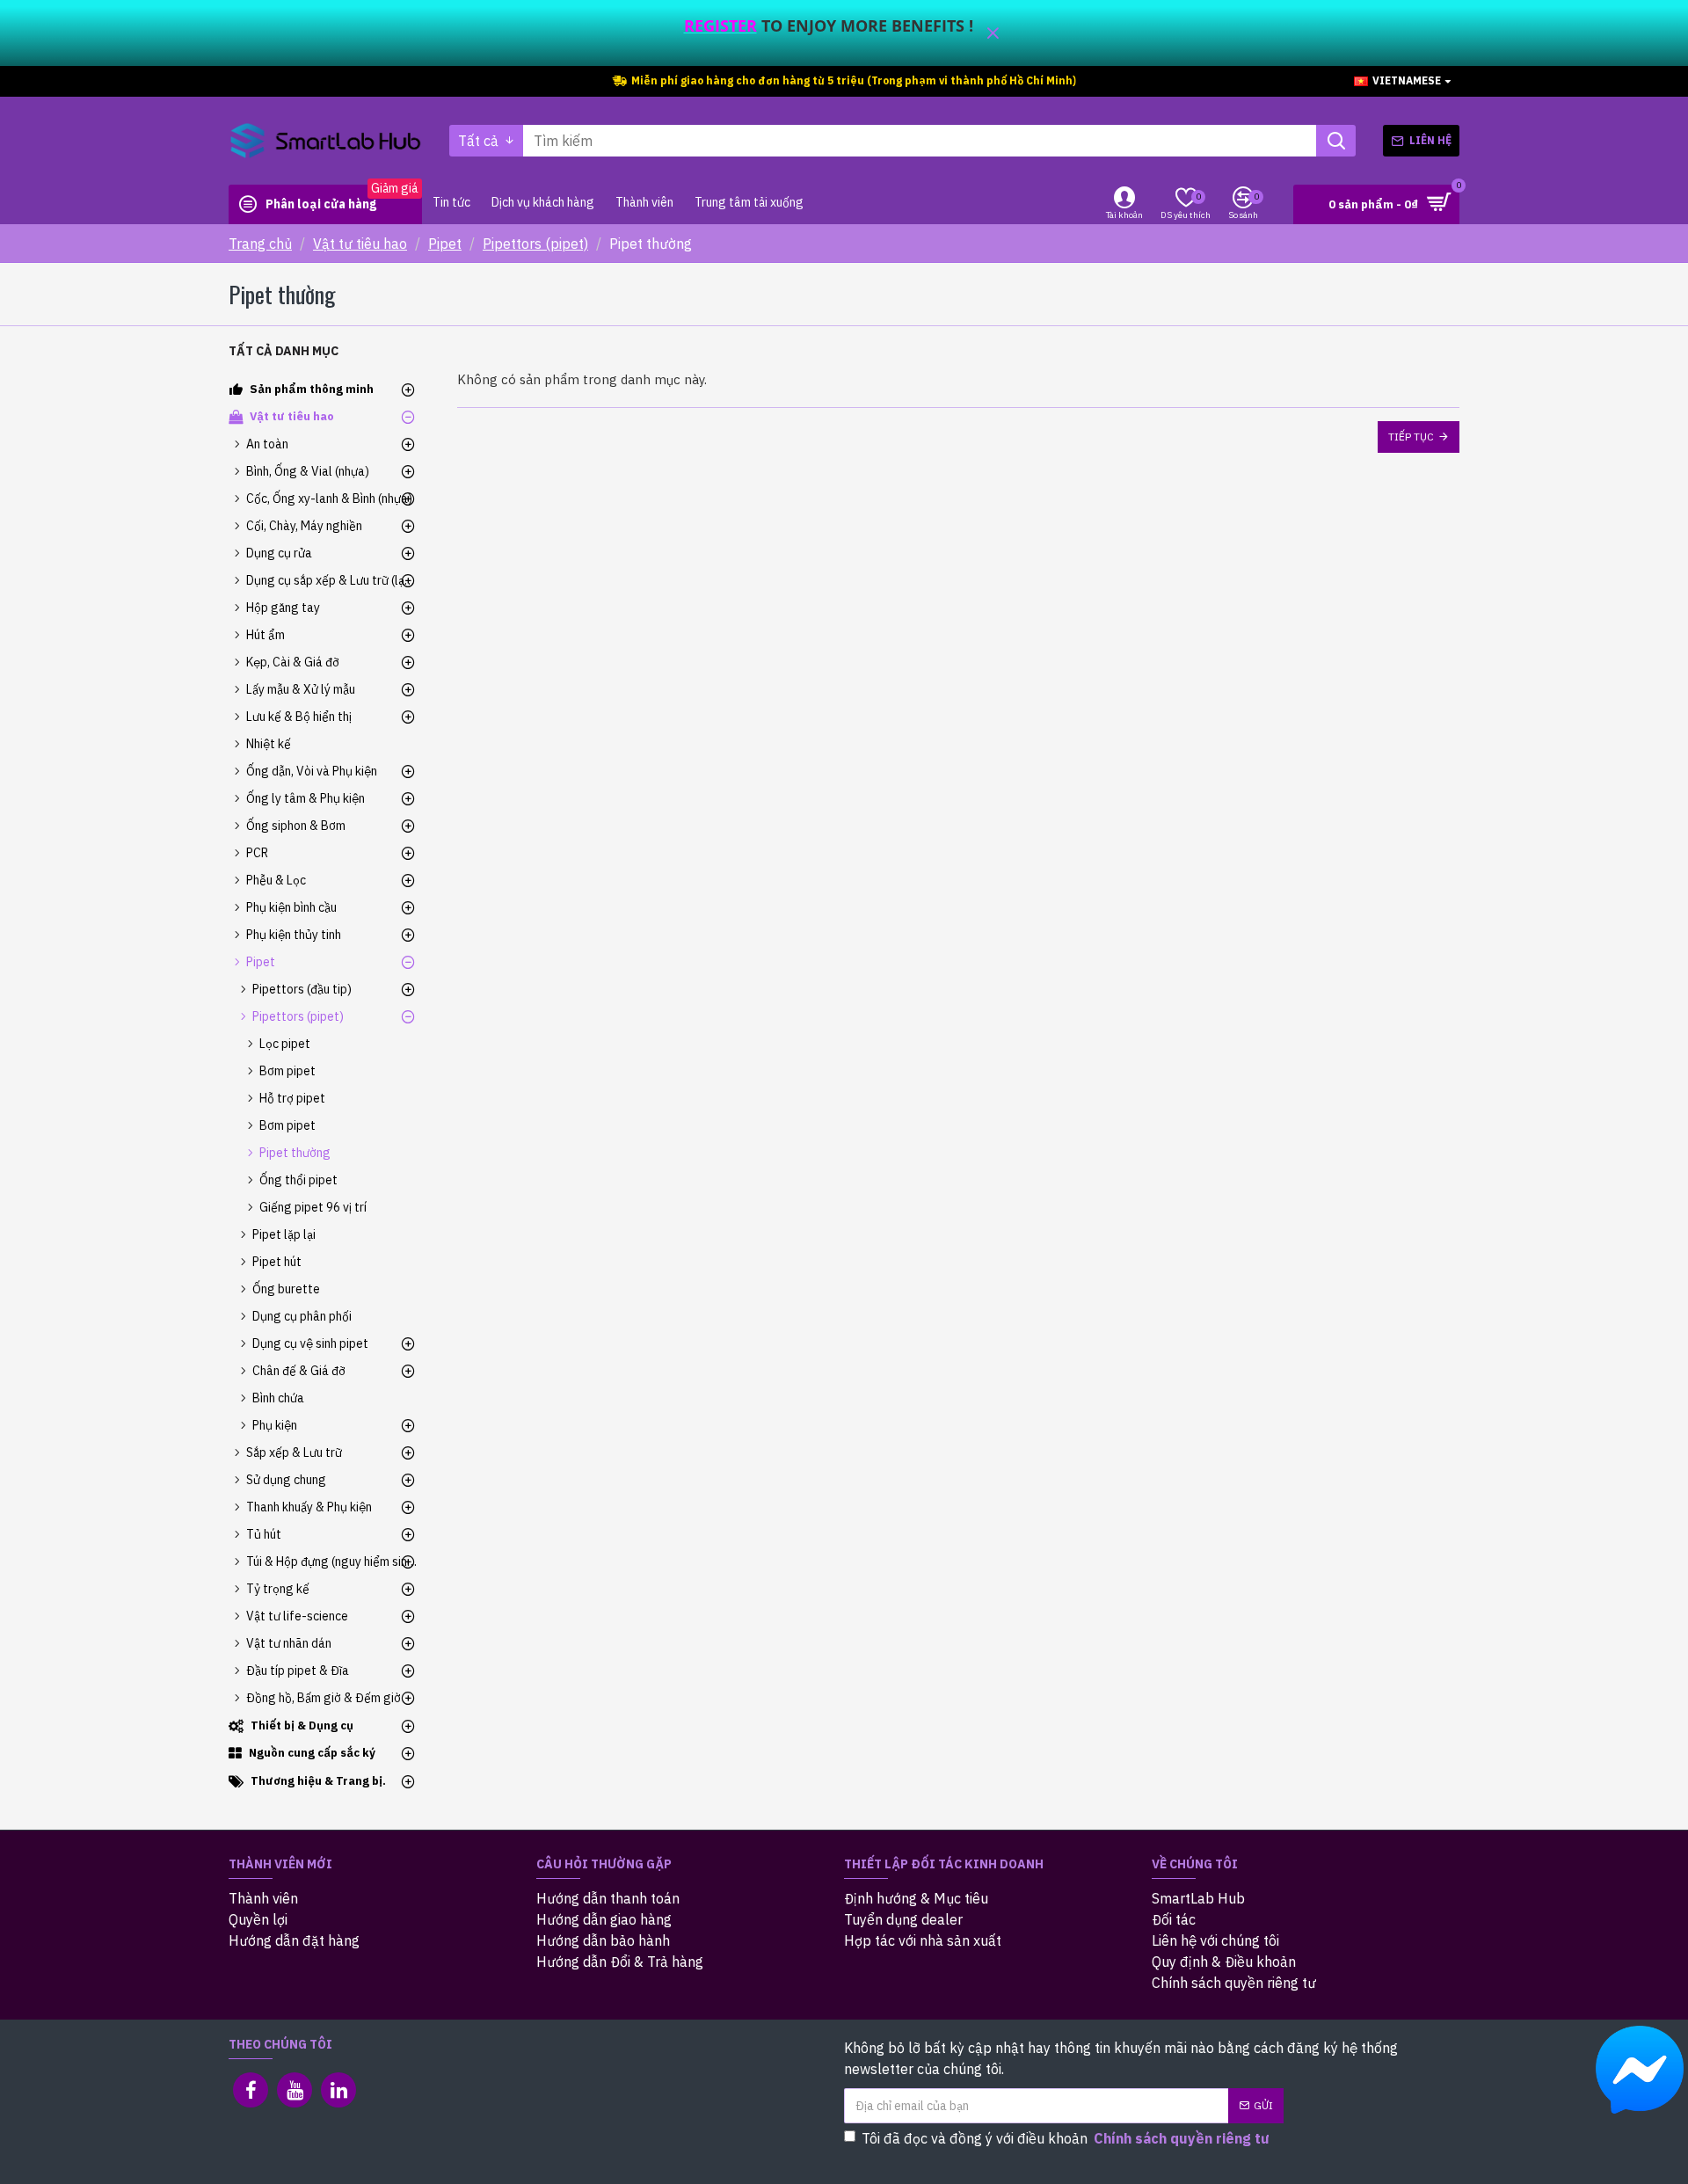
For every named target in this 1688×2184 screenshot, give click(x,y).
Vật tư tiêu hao (360, 244)
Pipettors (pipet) (535, 244)
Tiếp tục (1411, 437)
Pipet (445, 244)
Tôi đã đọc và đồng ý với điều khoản (1066, 2138)
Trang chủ (260, 244)
